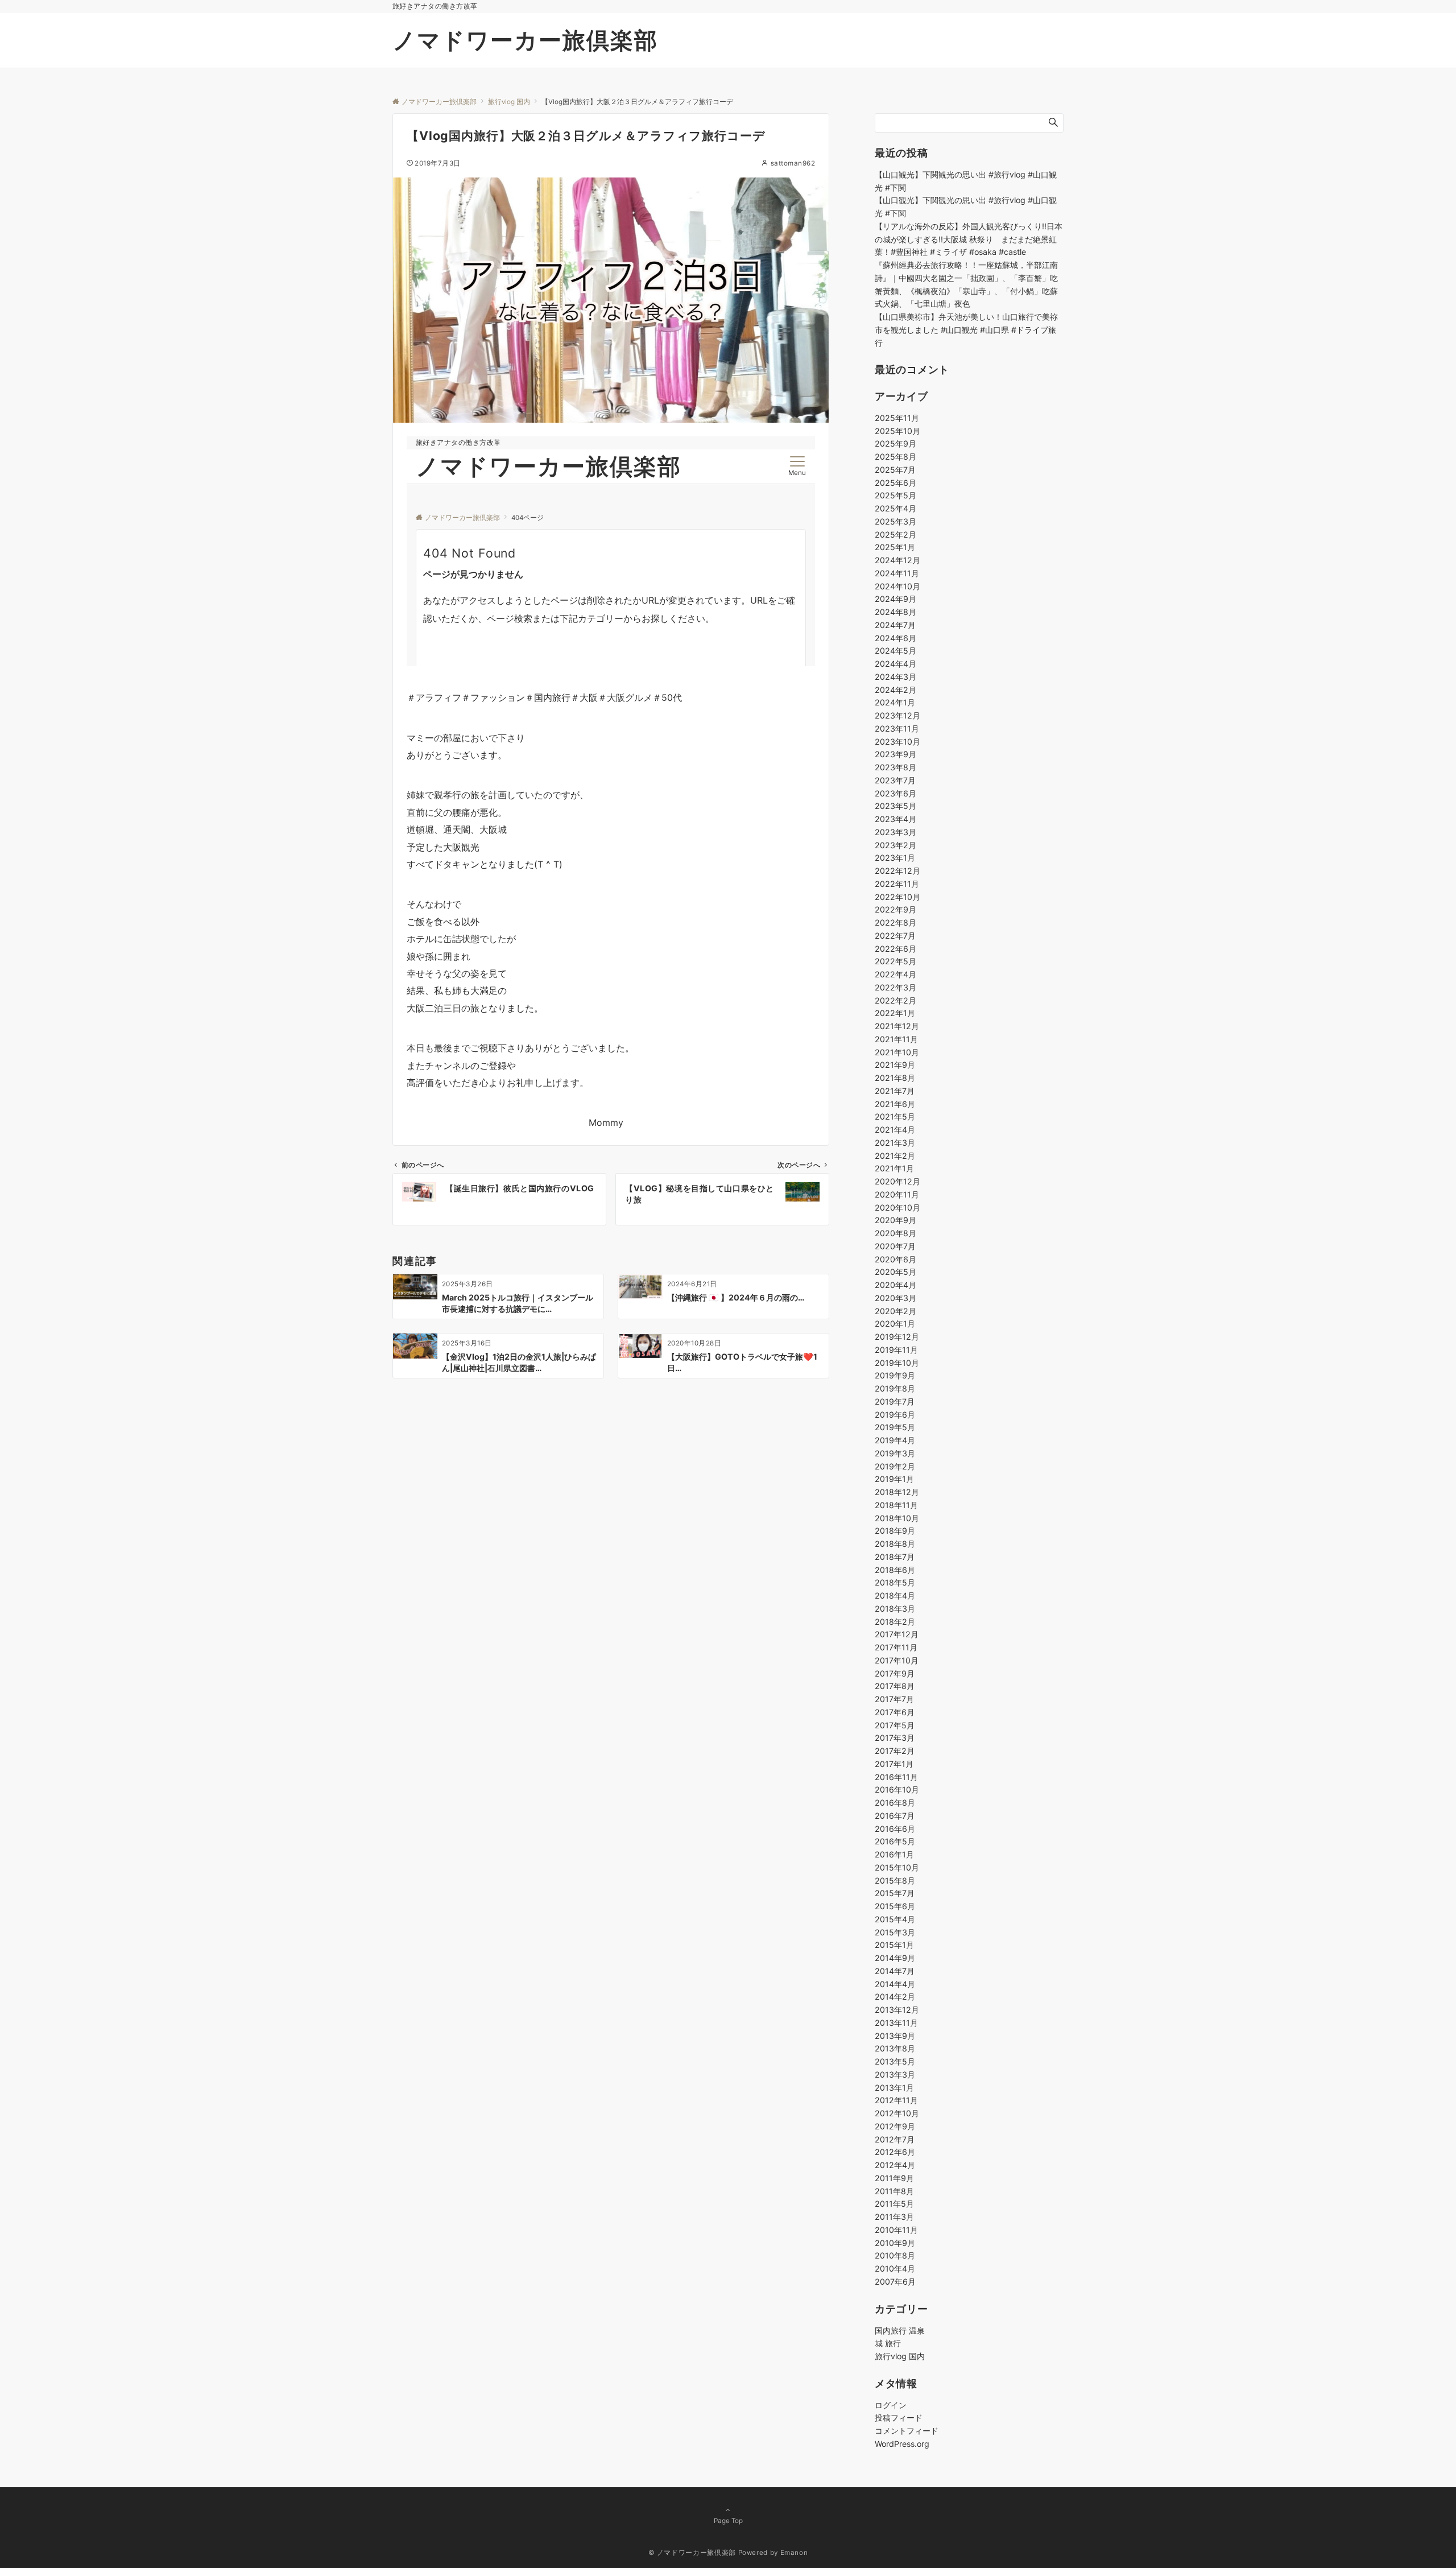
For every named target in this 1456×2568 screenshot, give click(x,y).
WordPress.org (902, 2444)
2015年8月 (895, 1880)
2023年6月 (895, 793)
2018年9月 (895, 1531)
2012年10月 (897, 2113)
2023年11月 (897, 728)
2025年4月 (895, 508)
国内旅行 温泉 (900, 2330)
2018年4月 (895, 1595)
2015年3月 (895, 1932)
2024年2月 (895, 690)
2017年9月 (895, 1673)
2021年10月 (897, 1052)
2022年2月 (895, 1000)
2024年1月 (895, 702)
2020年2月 (895, 1311)
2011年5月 (894, 2204)
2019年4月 (895, 1440)
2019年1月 (894, 1479)
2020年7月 (895, 1246)
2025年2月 (895, 534)
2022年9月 (895, 909)
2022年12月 (897, 871)
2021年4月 (895, 1130)
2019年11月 (896, 1350)
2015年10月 (897, 1867)
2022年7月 (895, 936)
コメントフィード (907, 2431)
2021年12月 (897, 1026)
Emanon (794, 2553)
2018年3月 (895, 1609)
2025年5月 (895, 495)
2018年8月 (895, 1544)
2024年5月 (895, 651)
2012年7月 (895, 2139)
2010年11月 (896, 2230)
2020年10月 (897, 1207)
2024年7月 (895, 625)
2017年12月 (897, 1634)
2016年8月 (895, 1803)
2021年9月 (895, 1065)
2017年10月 (897, 1660)
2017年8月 (895, 1686)
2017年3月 (895, 1738)
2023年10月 (897, 742)
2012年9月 (895, 2126)
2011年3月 (894, 2217)
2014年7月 (895, 1971)
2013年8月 (895, 2048)
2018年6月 (895, 1570)
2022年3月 (895, 987)
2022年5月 (895, 961)
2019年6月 (895, 1415)
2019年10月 (897, 1363)
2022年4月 (895, 974)
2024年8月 (895, 612)
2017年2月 (895, 1751)
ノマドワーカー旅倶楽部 (525, 40)
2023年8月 (895, 767)
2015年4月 (895, 1919)
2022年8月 (895, 922)
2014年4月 (895, 1984)
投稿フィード (899, 2418)
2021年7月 (895, 1091)
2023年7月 (895, 780)
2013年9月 (895, 2036)
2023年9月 (895, 754)
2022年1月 (895, 1013)
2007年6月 (895, 2282)
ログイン (891, 2405)
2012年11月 (896, 2100)
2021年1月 (894, 1168)
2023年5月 (895, 806)
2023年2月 (895, 845)
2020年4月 (895, 1285)
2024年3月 (895, 677)
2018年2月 (895, 1622)
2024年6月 (895, 638)
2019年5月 (895, 1427)
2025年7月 (895, 470)
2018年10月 (897, 1518)
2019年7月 (895, 1401)
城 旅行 (888, 2343)
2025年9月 (895, 443)
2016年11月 (896, 1777)
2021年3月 (895, 1143)
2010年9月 (895, 2243)
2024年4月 (895, 664)
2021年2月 (895, 1156)
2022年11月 (897, 884)
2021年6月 (895, 1104)
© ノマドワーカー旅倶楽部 (692, 2553)
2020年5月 (895, 1272)
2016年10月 (897, 1789)
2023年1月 (895, 858)
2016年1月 (894, 1854)
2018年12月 (897, 1492)
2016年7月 (895, 1816)
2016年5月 (895, 1841)
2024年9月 (895, 599)
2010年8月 (895, 2255)
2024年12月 (897, 560)
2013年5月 (895, 2061)
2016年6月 (895, 1829)
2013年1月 (894, 2088)
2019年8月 (895, 1388)
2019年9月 (895, 1375)
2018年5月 (895, 1582)
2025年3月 (895, 521)
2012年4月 (895, 2165)
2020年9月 (895, 1220)
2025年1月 (895, 547)
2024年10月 (897, 586)
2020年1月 (895, 1324)
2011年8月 (894, 2191)
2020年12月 (897, 1181)
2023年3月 (895, 832)
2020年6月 (895, 1259)
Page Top (728, 2521)
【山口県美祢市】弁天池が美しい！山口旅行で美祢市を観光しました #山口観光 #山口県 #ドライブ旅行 (966, 330)
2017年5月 (895, 1725)
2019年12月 (897, 1337)
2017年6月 (895, 1712)
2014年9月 (895, 1958)
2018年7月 (895, 1557)
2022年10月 (897, 897)
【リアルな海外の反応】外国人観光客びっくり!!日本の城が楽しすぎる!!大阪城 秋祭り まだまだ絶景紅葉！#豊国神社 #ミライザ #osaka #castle (969, 239)
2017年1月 (894, 1764)
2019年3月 (895, 1453)
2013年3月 (895, 2074)
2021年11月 (896, 1039)
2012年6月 (895, 2152)
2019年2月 (895, 1466)
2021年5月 (895, 1116)
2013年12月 (897, 2010)
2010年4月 (895, 2268)
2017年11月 (896, 1647)
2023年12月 (897, 715)
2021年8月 (895, 1078)
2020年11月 (897, 1194)
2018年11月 (896, 1505)
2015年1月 (894, 1945)
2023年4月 (895, 819)
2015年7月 (895, 1893)
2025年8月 (895, 457)
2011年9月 (894, 2178)
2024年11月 (897, 573)
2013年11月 (896, 2023)
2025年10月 (897, 431)
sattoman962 (793, 163)
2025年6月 (895, 483)
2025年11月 (897, 418)
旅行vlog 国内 (900, 2356)
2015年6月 (895, 1906)
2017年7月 (894, 1699)
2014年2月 (895, 1997)
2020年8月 (895, 1233)
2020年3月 (895, 1298)
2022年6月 (895, 949)
